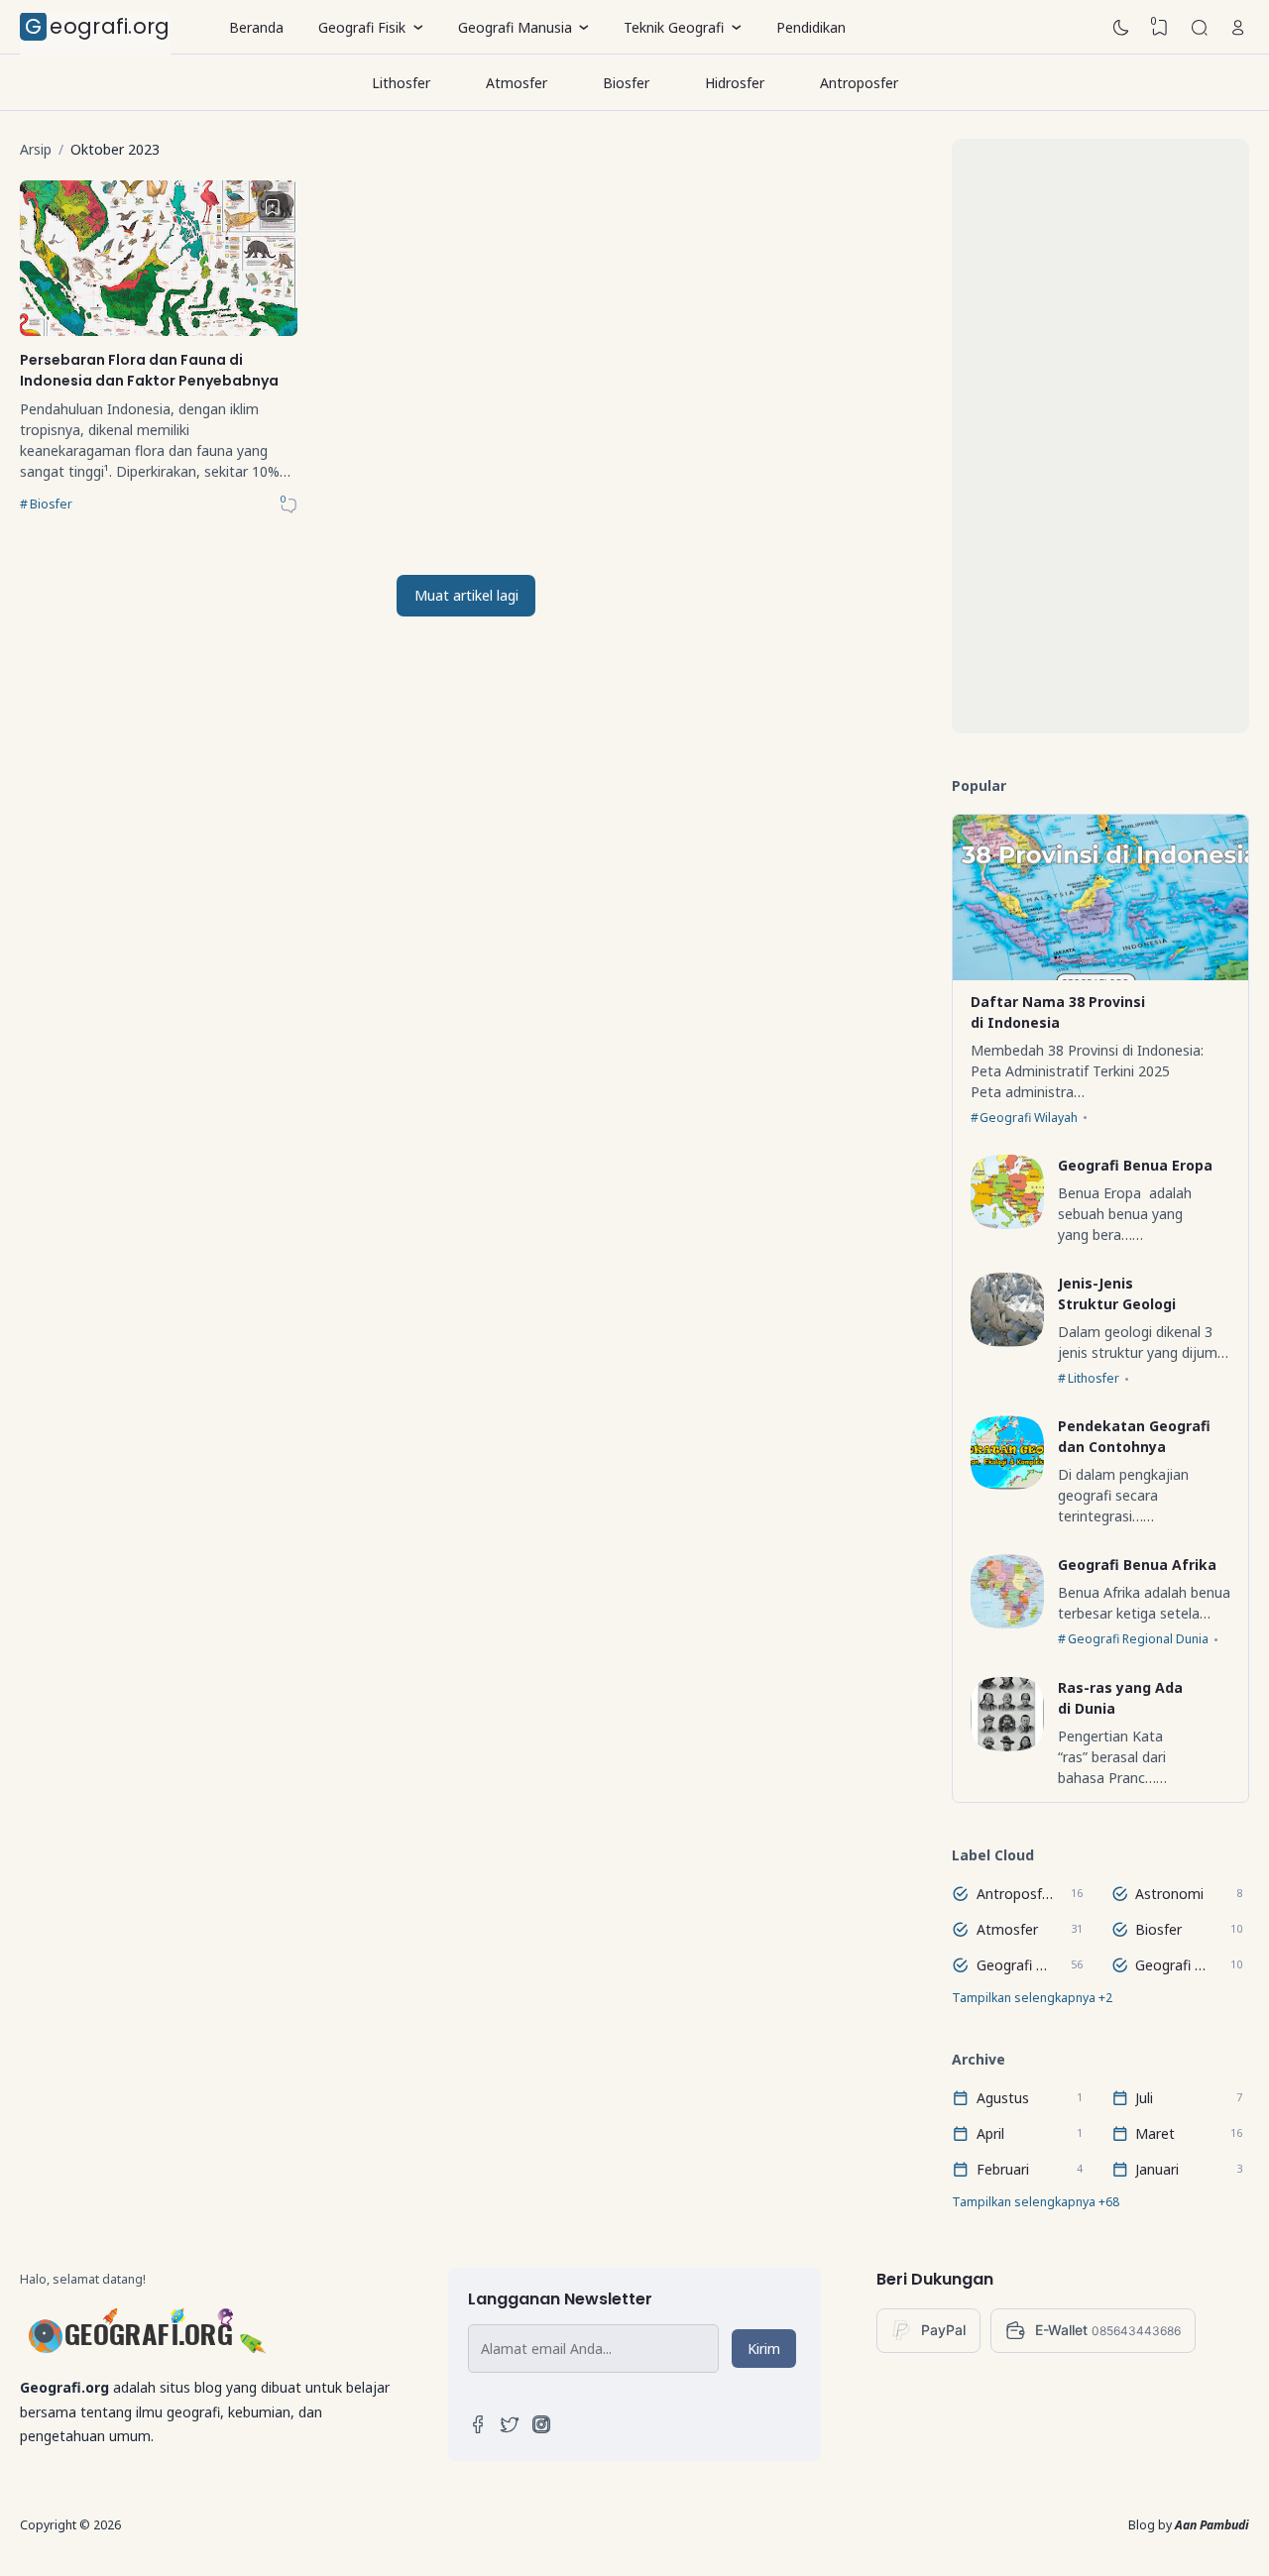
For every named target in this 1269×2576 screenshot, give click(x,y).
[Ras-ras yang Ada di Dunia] (1008, 1746)
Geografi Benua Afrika (1137, 1565)
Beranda (256, 27)
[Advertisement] (1100, 436)
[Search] (1200, 28)
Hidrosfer (735, 83)
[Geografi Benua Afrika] (1008, 1623)
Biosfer (626, 83)
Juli (1144, 2098)
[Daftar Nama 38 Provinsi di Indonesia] (1100, 975)
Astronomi (1169, 1894)
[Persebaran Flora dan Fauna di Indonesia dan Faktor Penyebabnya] (159, 331)
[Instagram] (541, 2428)
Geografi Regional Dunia (1138, 1639)
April (990, 2133)
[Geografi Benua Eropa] (1008, 1224)
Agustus (1003, 2098)
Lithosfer (401, 83)
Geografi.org (98, 26)
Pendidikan (811, 27)
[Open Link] (1238, 28)
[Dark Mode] (1121, 28)
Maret (1155, 2133)
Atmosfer (517, 83)
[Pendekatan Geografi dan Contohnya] (1008, 1484)
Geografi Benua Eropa (1135, 1165)
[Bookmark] (273, 207)
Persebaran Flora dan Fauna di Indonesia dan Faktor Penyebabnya (149, 370)
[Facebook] (478, 2428)
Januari (1157, 2169)
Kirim (764, 2349)
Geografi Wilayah (1029, 1118)
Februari (1003, 2169)
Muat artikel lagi (466, 595)
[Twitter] (510, 2428)
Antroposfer (859, 83)
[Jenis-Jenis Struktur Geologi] (1008, 1342)
